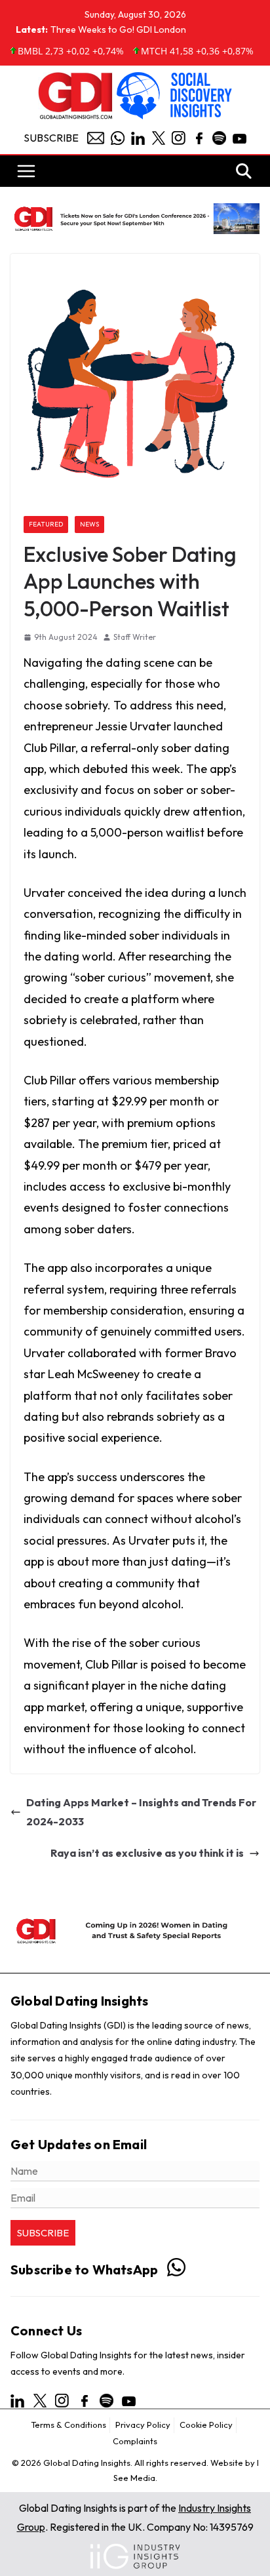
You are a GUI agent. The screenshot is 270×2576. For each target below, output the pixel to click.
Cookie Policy (206, 2425)
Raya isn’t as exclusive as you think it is (147, 1853)
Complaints (135, 2441)
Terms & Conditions (68, 2425)
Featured (46, 524)
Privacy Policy (143, 2425)
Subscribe (51, 138)
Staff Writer (135, 637)
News (89, 524)
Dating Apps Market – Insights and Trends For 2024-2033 (141, 1812)
